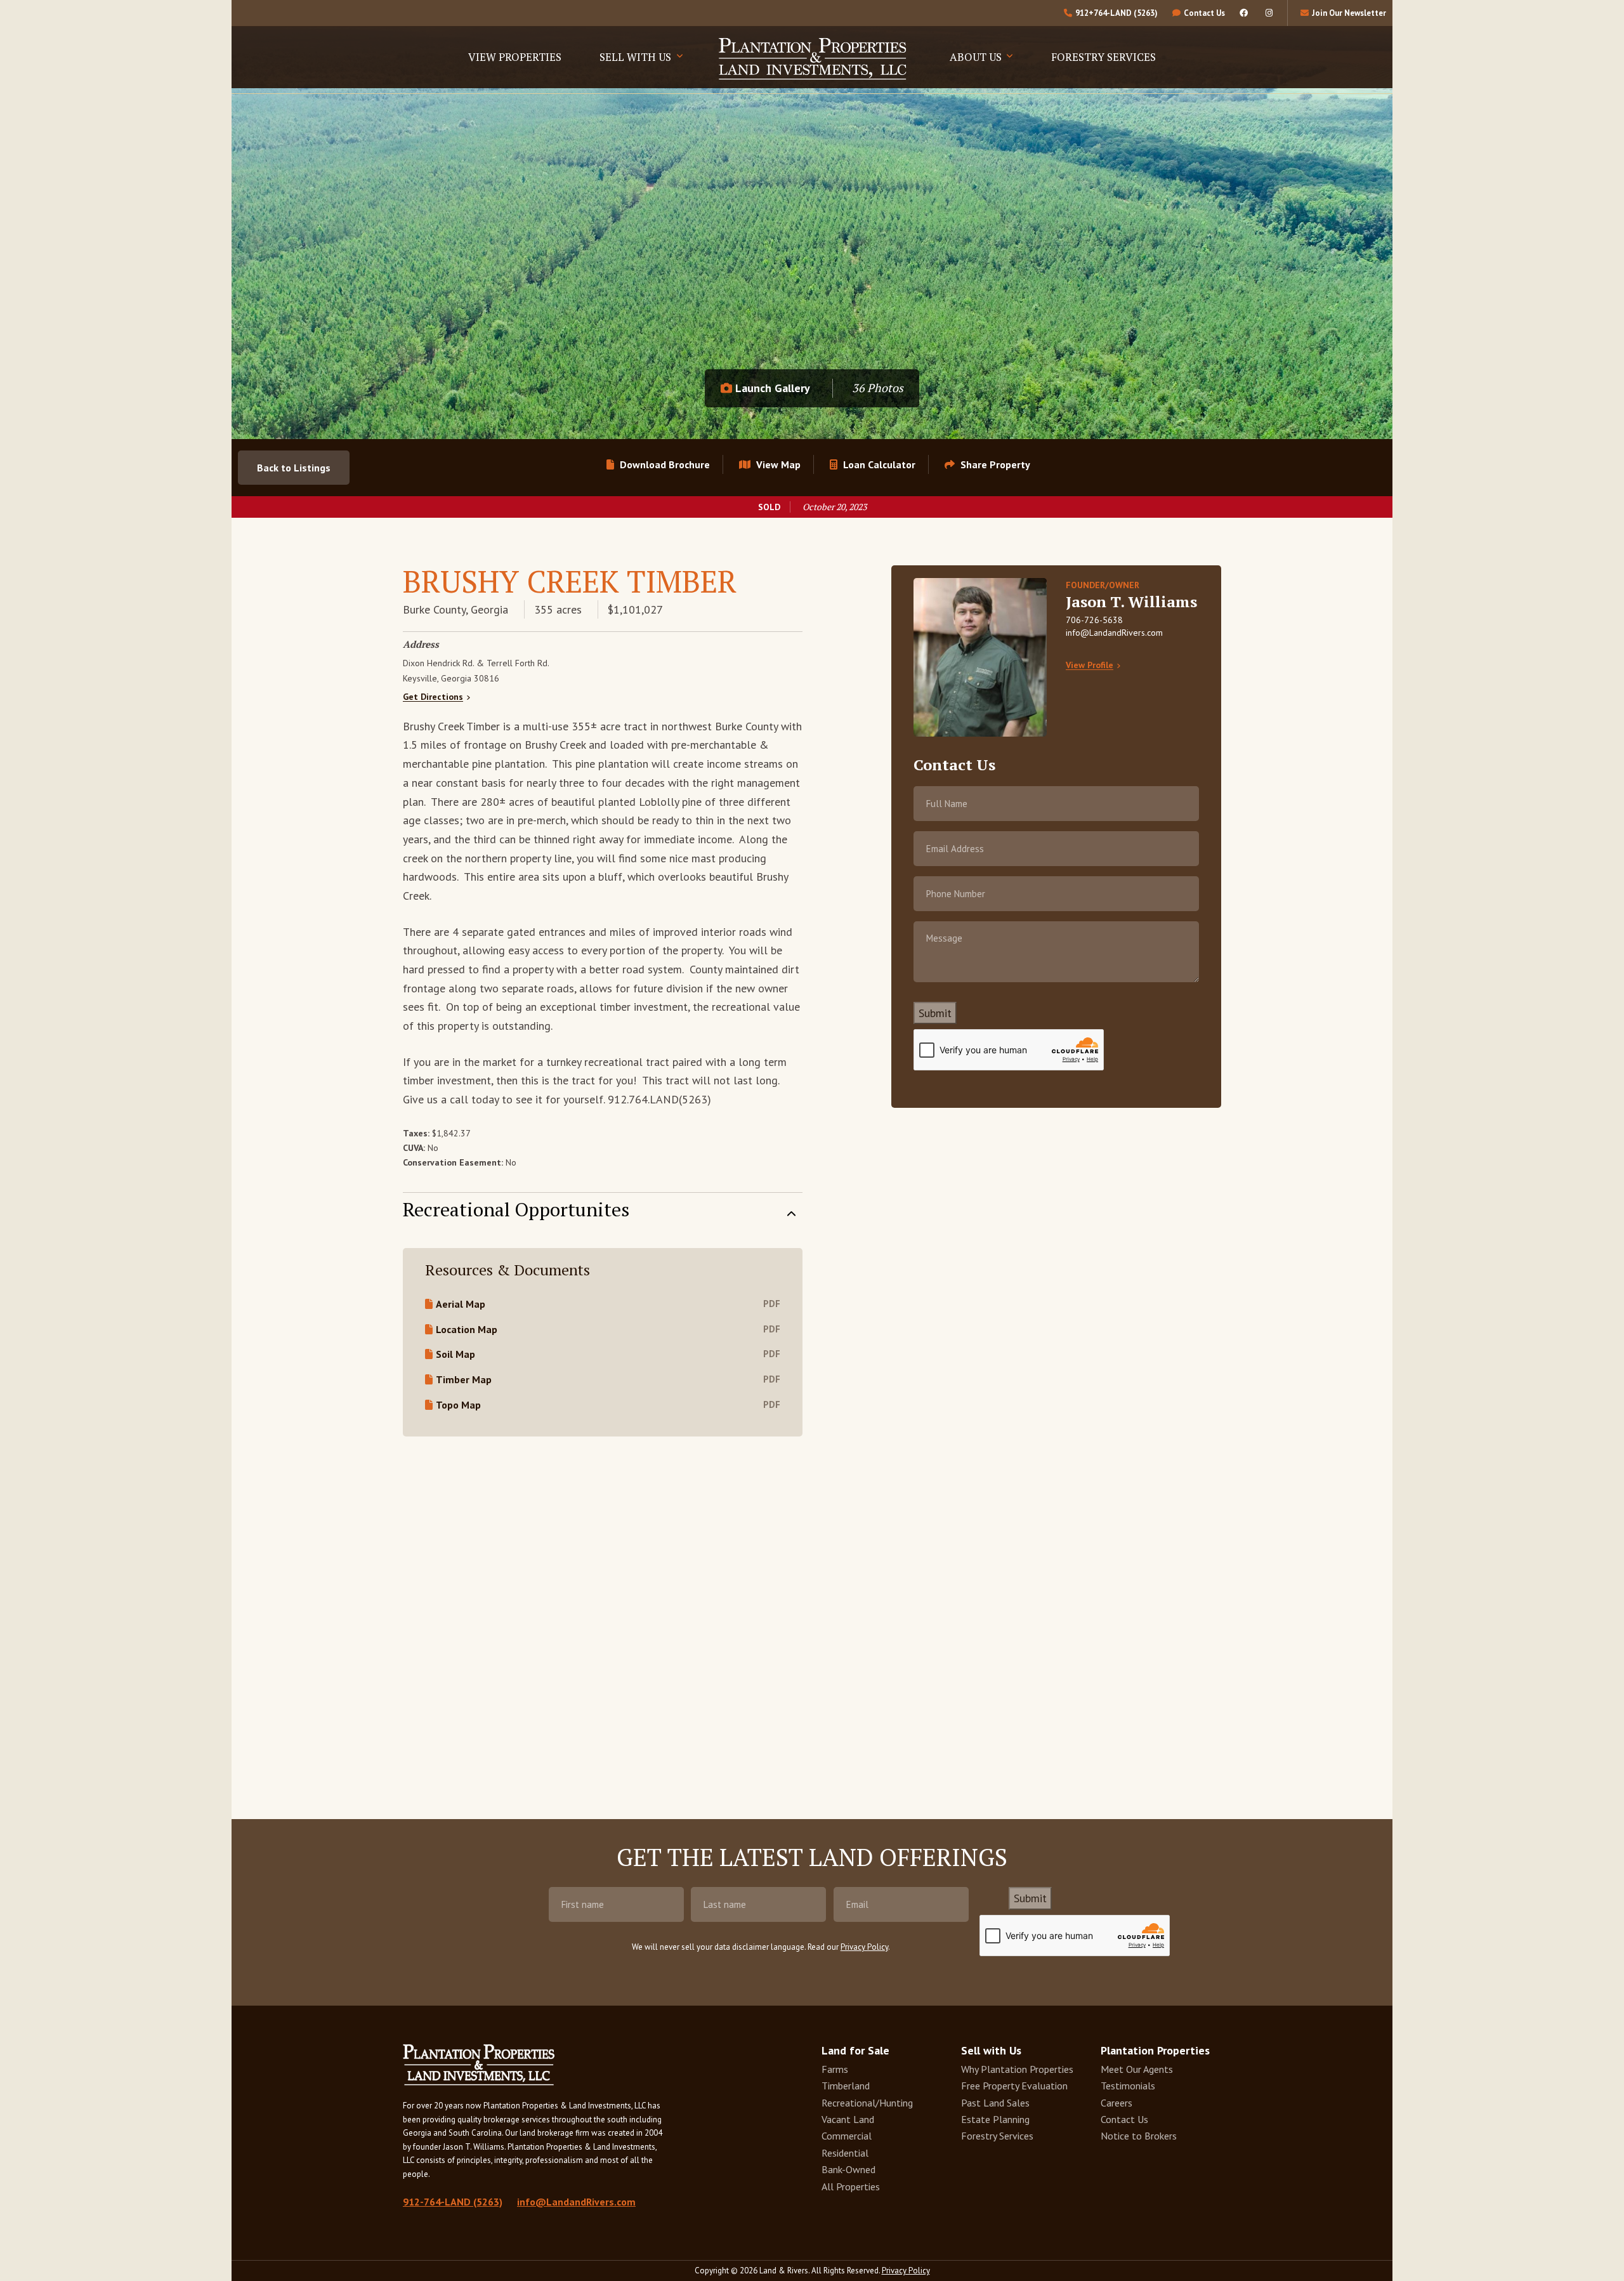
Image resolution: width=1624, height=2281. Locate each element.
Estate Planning (995, 2119)
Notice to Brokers (1139, 2136)
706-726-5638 (1094, 620)
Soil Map (455, 1354)
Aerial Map (461, 1304)
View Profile (1090, 665)
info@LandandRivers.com (1114, 633)
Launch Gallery (771, 388)
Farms (835, 2069)
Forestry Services (1103, 57)
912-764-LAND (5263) (453, 2202)
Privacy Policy (864, 1947)
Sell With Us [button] (637, 57)
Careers (1116, 2103)
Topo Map (458, 1405)
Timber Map (464, 1379)
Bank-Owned (848, 2169)
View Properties (515, 57)
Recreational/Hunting (867, 2103)
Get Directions (433, 697)
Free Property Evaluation (1014, 2086)
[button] (987, 464)
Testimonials (1128, 2086)
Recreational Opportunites (516, 1208)
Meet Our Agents (1137, 2069)
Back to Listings (294, 468)
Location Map (467, 1329)
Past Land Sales (995, 2103)
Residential (845, 2153)
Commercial (847, 2136)
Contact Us (1124, 2119)
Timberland (846, 2086)
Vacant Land (848, 2119)
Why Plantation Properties (1017, 2069)
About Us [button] (977, 57)
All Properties (851, 2186)
